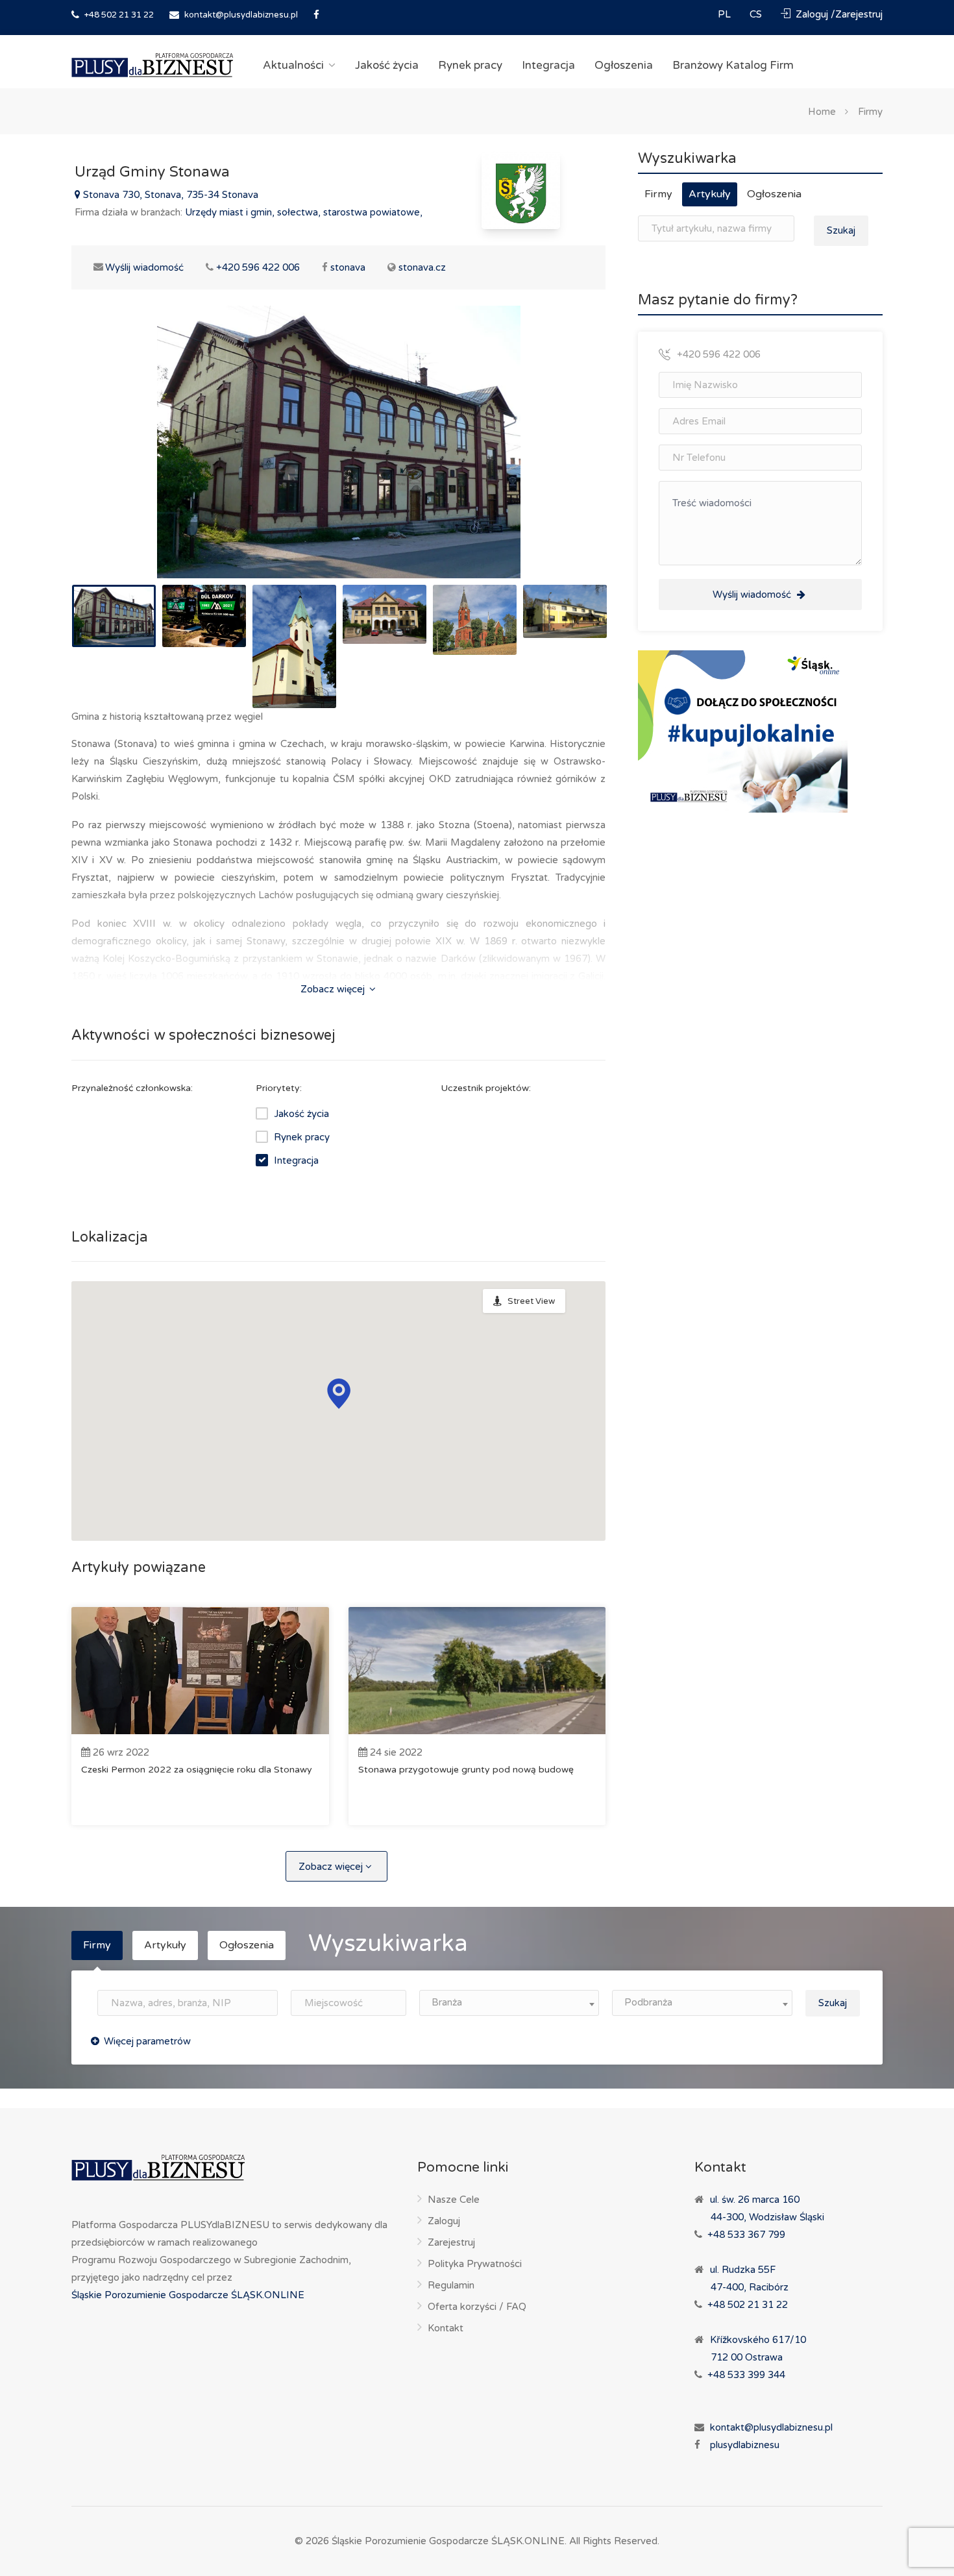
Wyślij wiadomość (137, 267)
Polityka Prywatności (475, 2264)
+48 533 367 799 (746, 2235)
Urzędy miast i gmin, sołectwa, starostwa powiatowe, (304, 212)
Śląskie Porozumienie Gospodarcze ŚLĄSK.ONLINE (188, 2295)
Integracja (548, 65)
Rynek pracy (470, 65)
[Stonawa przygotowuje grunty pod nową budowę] (477, 1671)
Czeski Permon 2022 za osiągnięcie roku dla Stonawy (197, 1770)
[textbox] (509, 2003)
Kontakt (446, 2328)
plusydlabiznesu (745, 2445)
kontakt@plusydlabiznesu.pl (241, 15)
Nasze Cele (454, 2200)
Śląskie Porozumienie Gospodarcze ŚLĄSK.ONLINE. (449, 2541)
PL (726, 14)
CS (757, 14)
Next (569, 458)
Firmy (870, 111)
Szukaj (841, 230)
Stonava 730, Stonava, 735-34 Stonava (169, 195)
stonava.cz (422, 267)
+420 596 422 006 (258, 267)
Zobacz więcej (334, 989)
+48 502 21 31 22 (118, 15)
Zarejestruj (451, 2242)
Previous (108, 458)
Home (822, 111)
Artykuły (710, 194)
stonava (348, 267)
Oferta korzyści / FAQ (477, 2307)
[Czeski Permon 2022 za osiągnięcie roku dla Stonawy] (200, 1671)
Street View (531, 1301)
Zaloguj (444, 2221)
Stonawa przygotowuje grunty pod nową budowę (466, 1770)
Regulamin (451, 2285)
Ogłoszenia (624, 65)
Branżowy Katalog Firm (733, 65)
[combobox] (509, 2003)
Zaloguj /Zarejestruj (838, 14)
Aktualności (293, 65)
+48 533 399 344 (746, 2375)
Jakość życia (387, 65)
